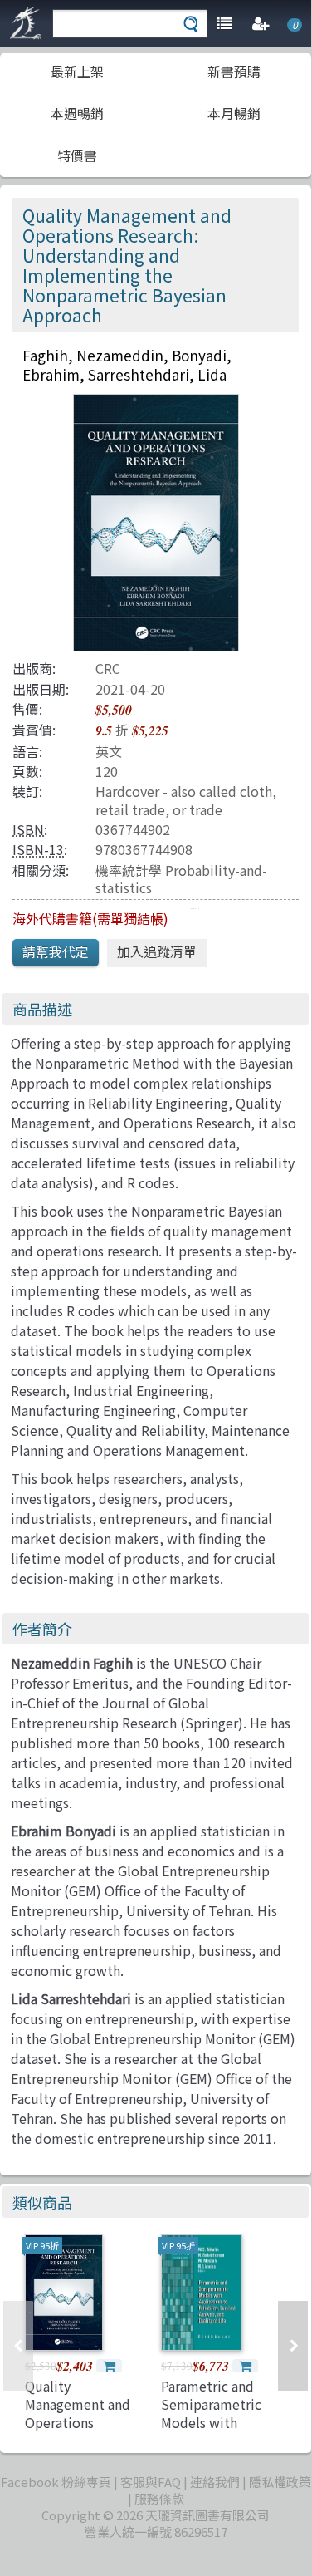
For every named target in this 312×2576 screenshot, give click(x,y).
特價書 (77, 155)
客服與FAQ (151, 2482)
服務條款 (159, 2498)
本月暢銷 (234, 113)
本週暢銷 (77, 113)
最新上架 (77, 71)
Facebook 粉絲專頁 (56, 2482)
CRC (108, 668)
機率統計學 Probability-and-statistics (181, 879)
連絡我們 (215, 2482)
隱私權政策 (280, 2482)
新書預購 (234, 71)
